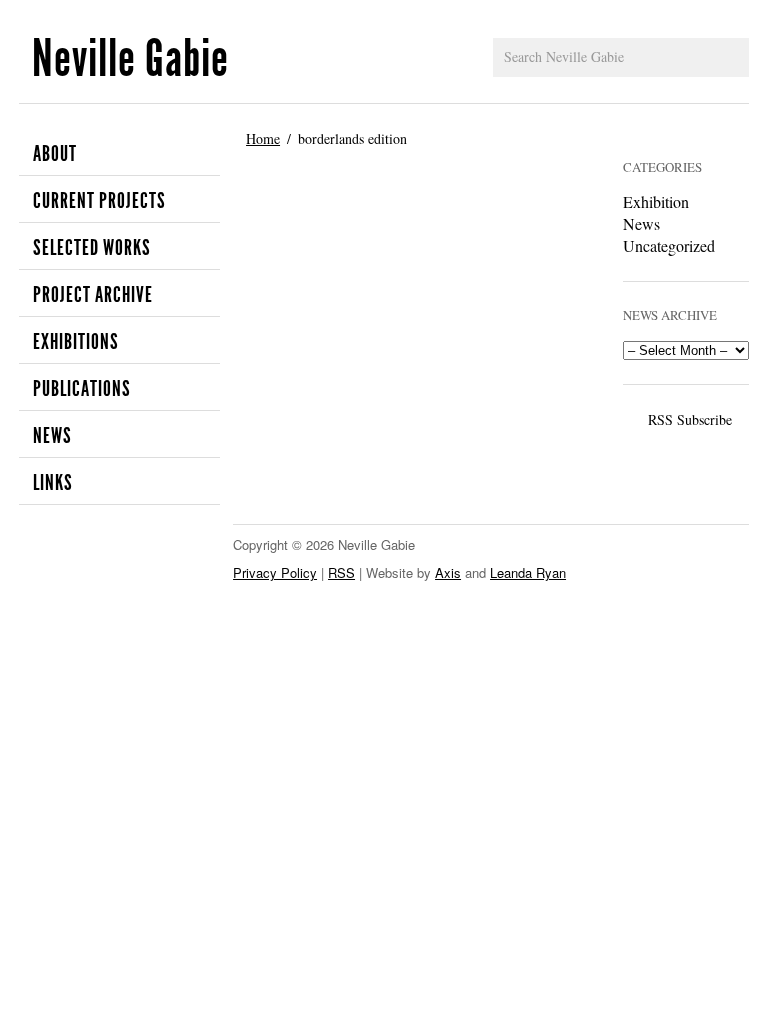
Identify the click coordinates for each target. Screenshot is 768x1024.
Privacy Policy (275, 572)
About (55, 154)
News (52, 436)
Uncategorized (669, 245)
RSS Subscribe (690, 419)
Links (53, 483)
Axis (448, 572)
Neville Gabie (130, 58)
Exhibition (656, 201)
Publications (82, 389)
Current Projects (99, 201)
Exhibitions (76, 342)
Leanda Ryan (528, 572)
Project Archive (93, 295)
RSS (341, 572)
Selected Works (92, 248)
